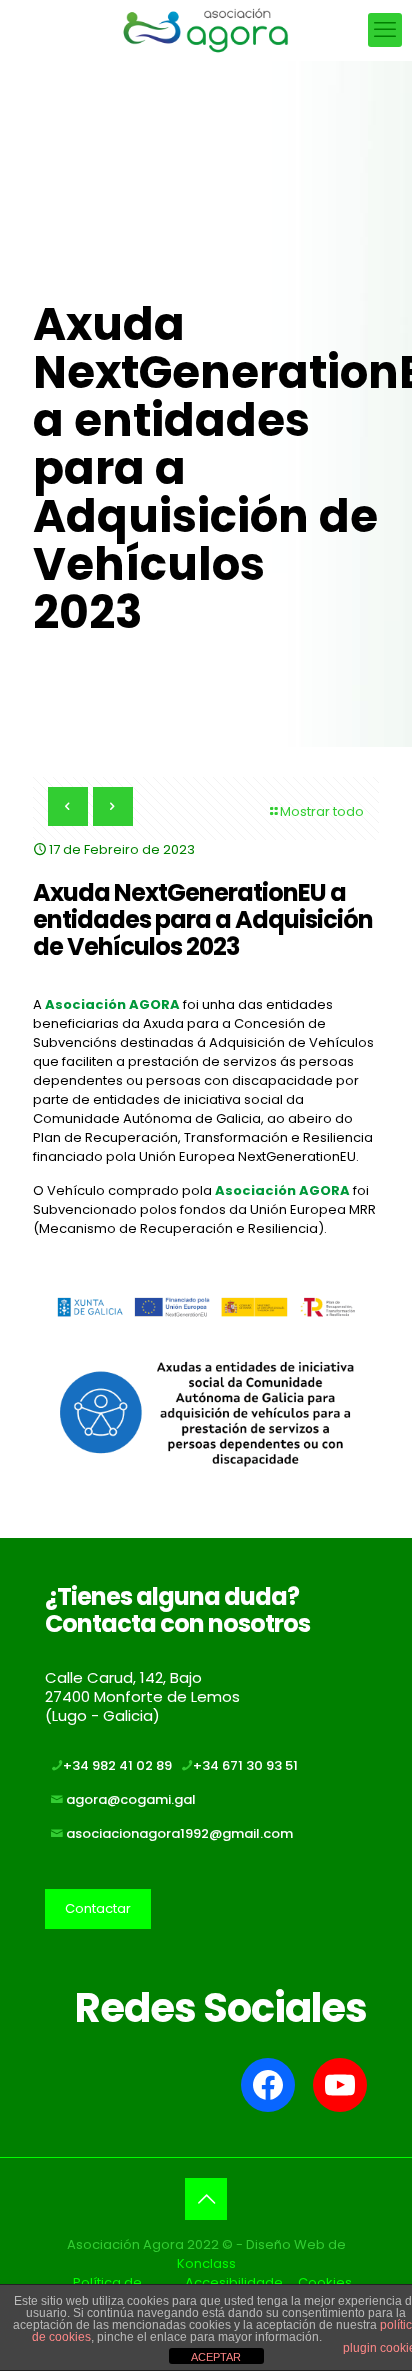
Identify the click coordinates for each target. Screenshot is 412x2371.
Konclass (206, 2263)
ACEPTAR (216, 2357)
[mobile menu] (385, 30)
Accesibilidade (234, 2282)
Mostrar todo (322, 811)
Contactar (98, 1908)
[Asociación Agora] (206, 30)
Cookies (325, 2282)
